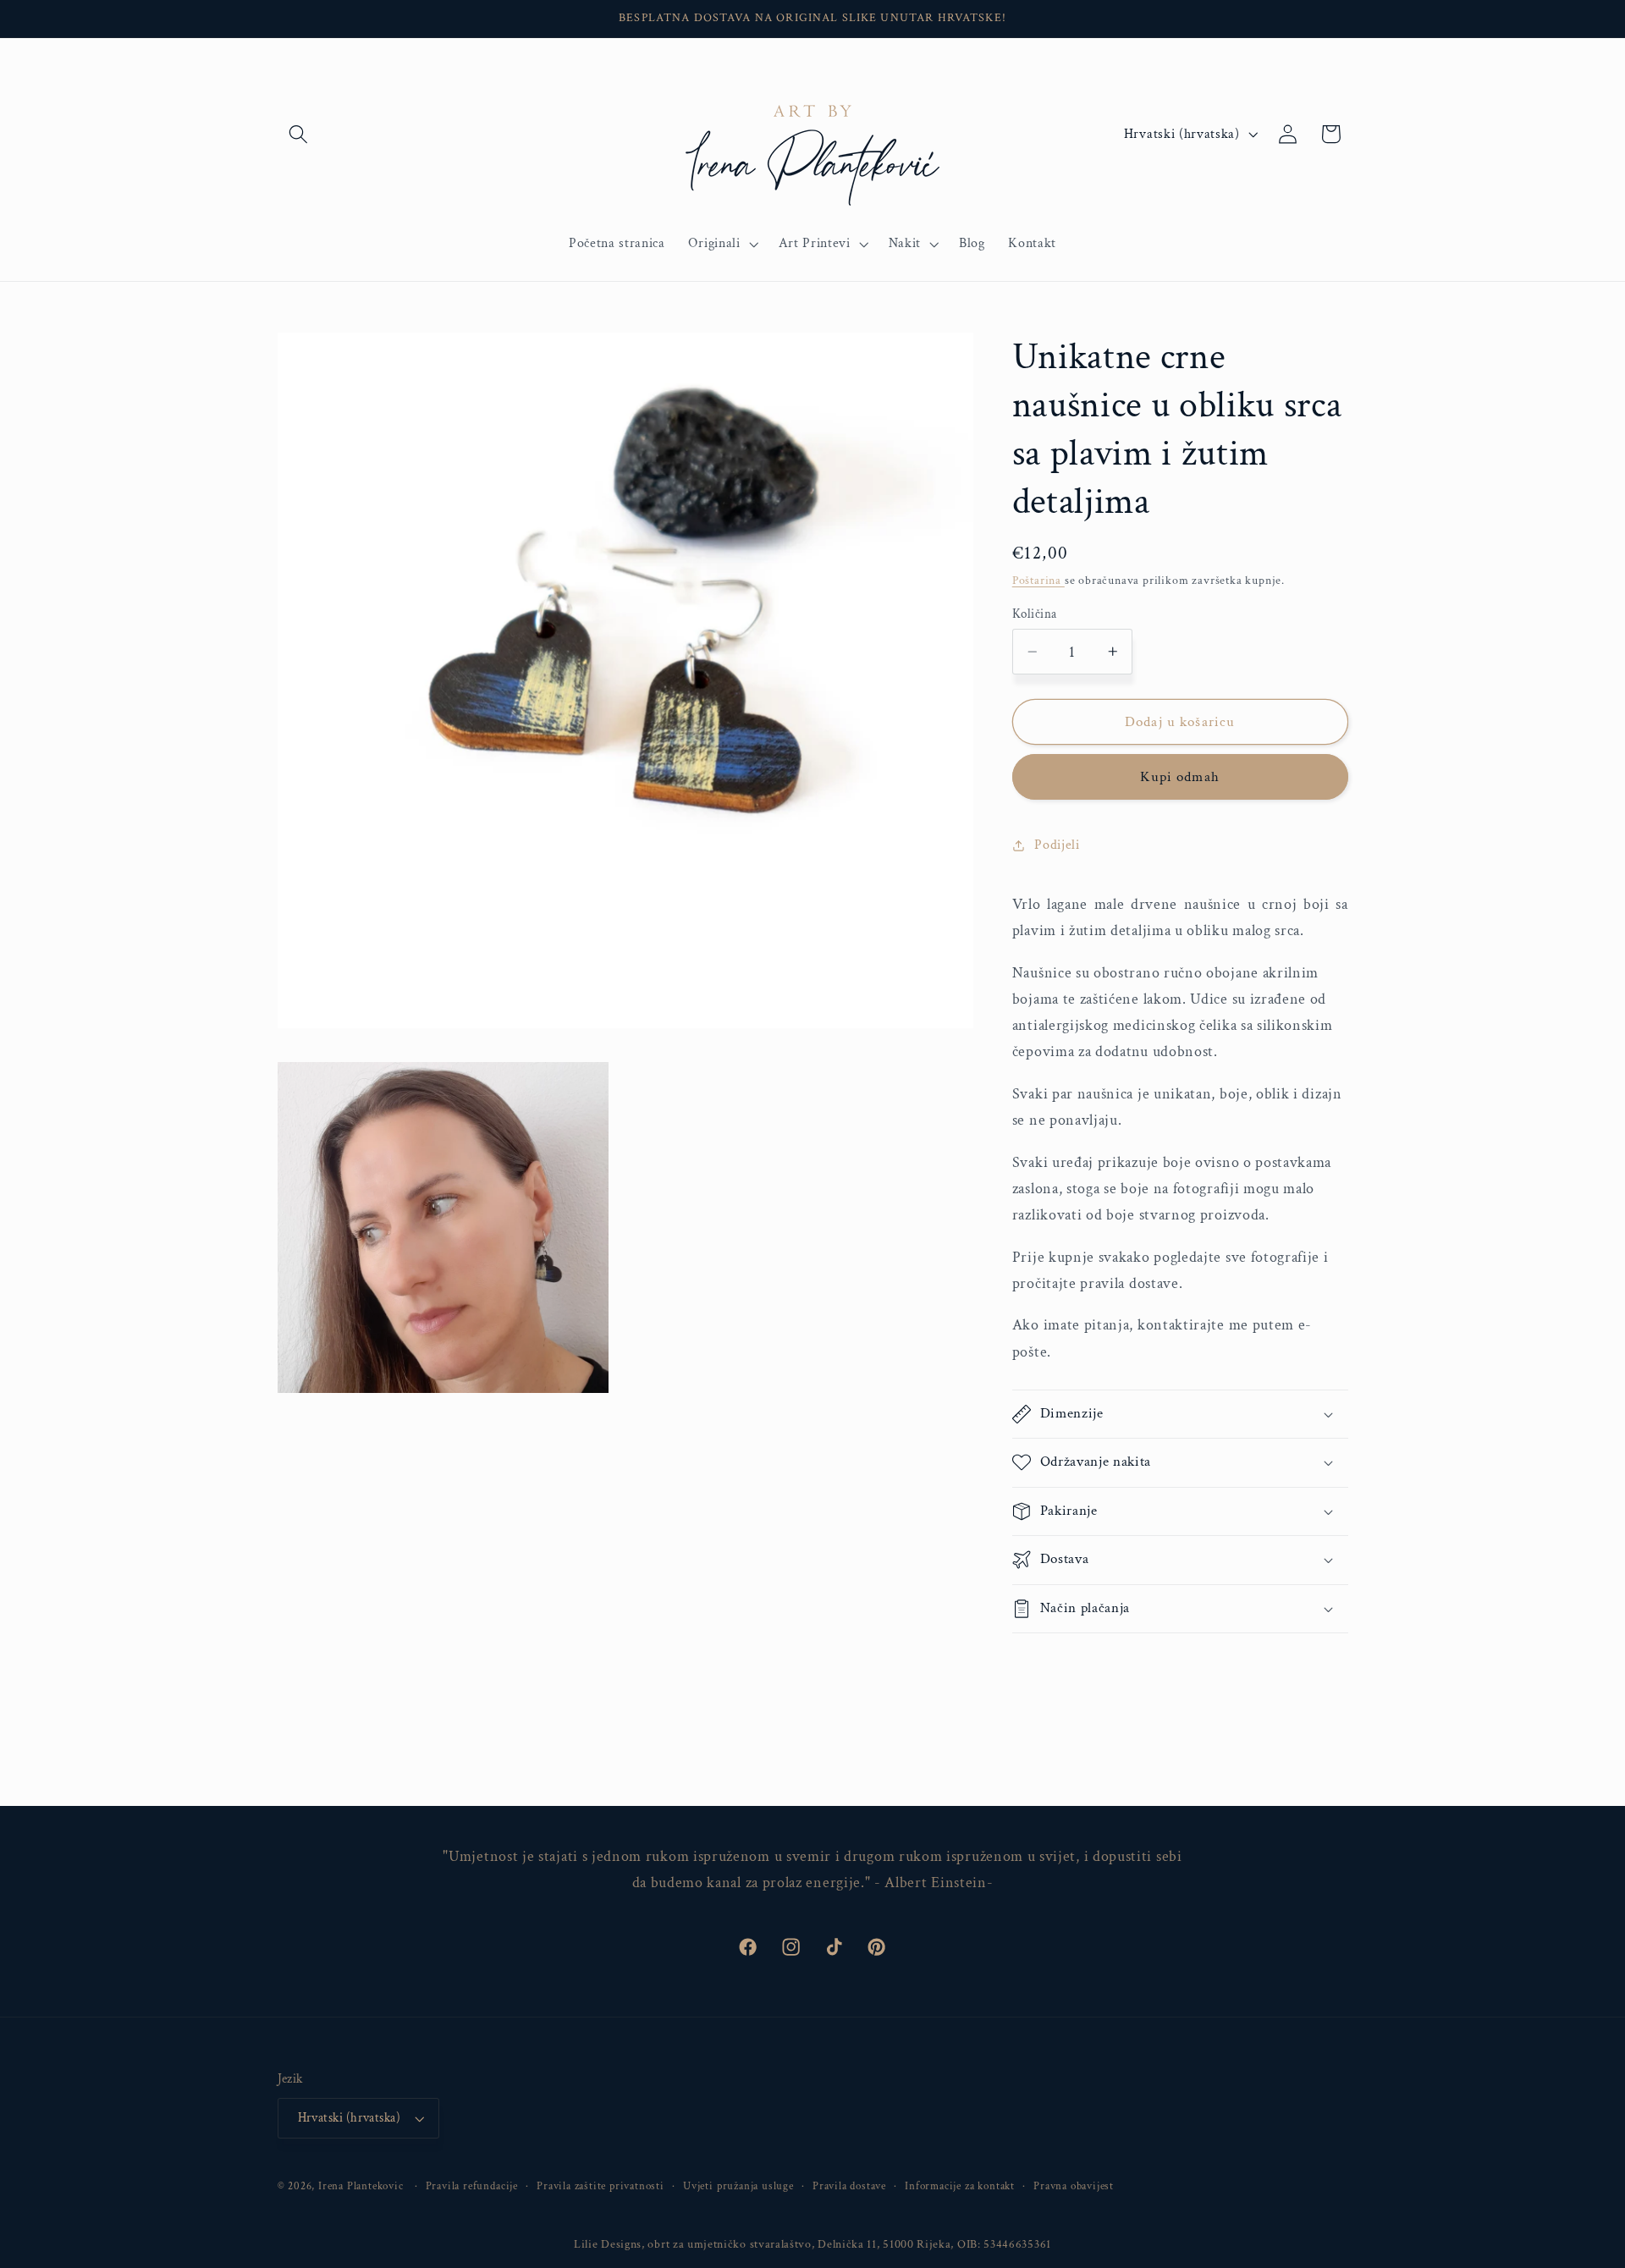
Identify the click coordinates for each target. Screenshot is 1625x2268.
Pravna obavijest (1074, 2186)
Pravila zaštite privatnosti (600, 2186)
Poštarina (1038, 581)
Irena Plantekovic (361, 2186)
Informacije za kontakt (960, 2186)
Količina (1035, 614)
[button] (299, 134)
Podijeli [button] (1057, 845)
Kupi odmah (1180, 777)
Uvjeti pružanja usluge (738, 2186)
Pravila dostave (849, 2186)
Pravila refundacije (472, 2186)
